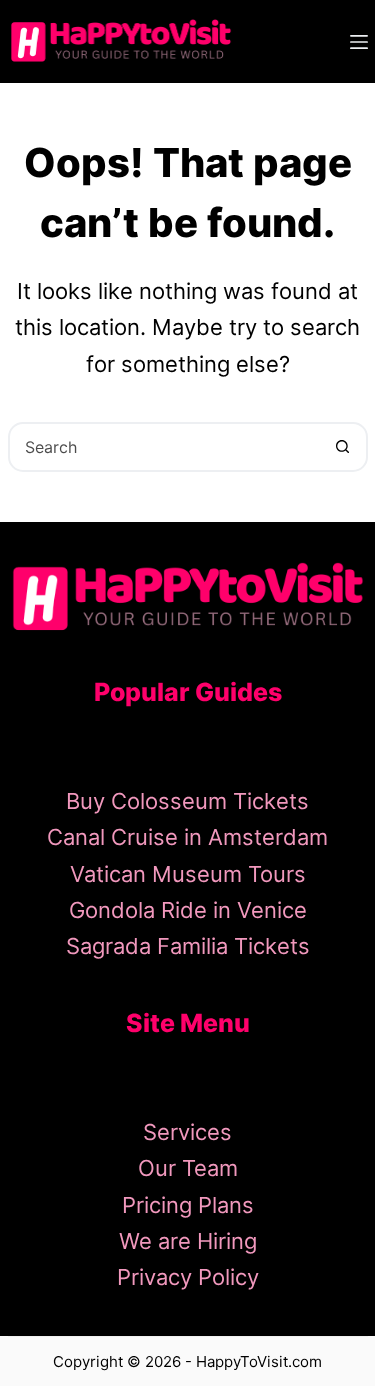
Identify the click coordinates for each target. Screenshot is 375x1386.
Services (187, 1132)
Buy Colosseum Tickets (187, 801)
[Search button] (343, 447)
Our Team (188, 1168)
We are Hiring (188, 1241)
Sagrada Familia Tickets (188, 946)
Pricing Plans (188, 1205)
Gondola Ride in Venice (188, 910)
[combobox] (165, 447)
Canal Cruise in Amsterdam (187, 837)
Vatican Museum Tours (188, 874)
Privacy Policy (188, 1277)
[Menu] (359, 42)
